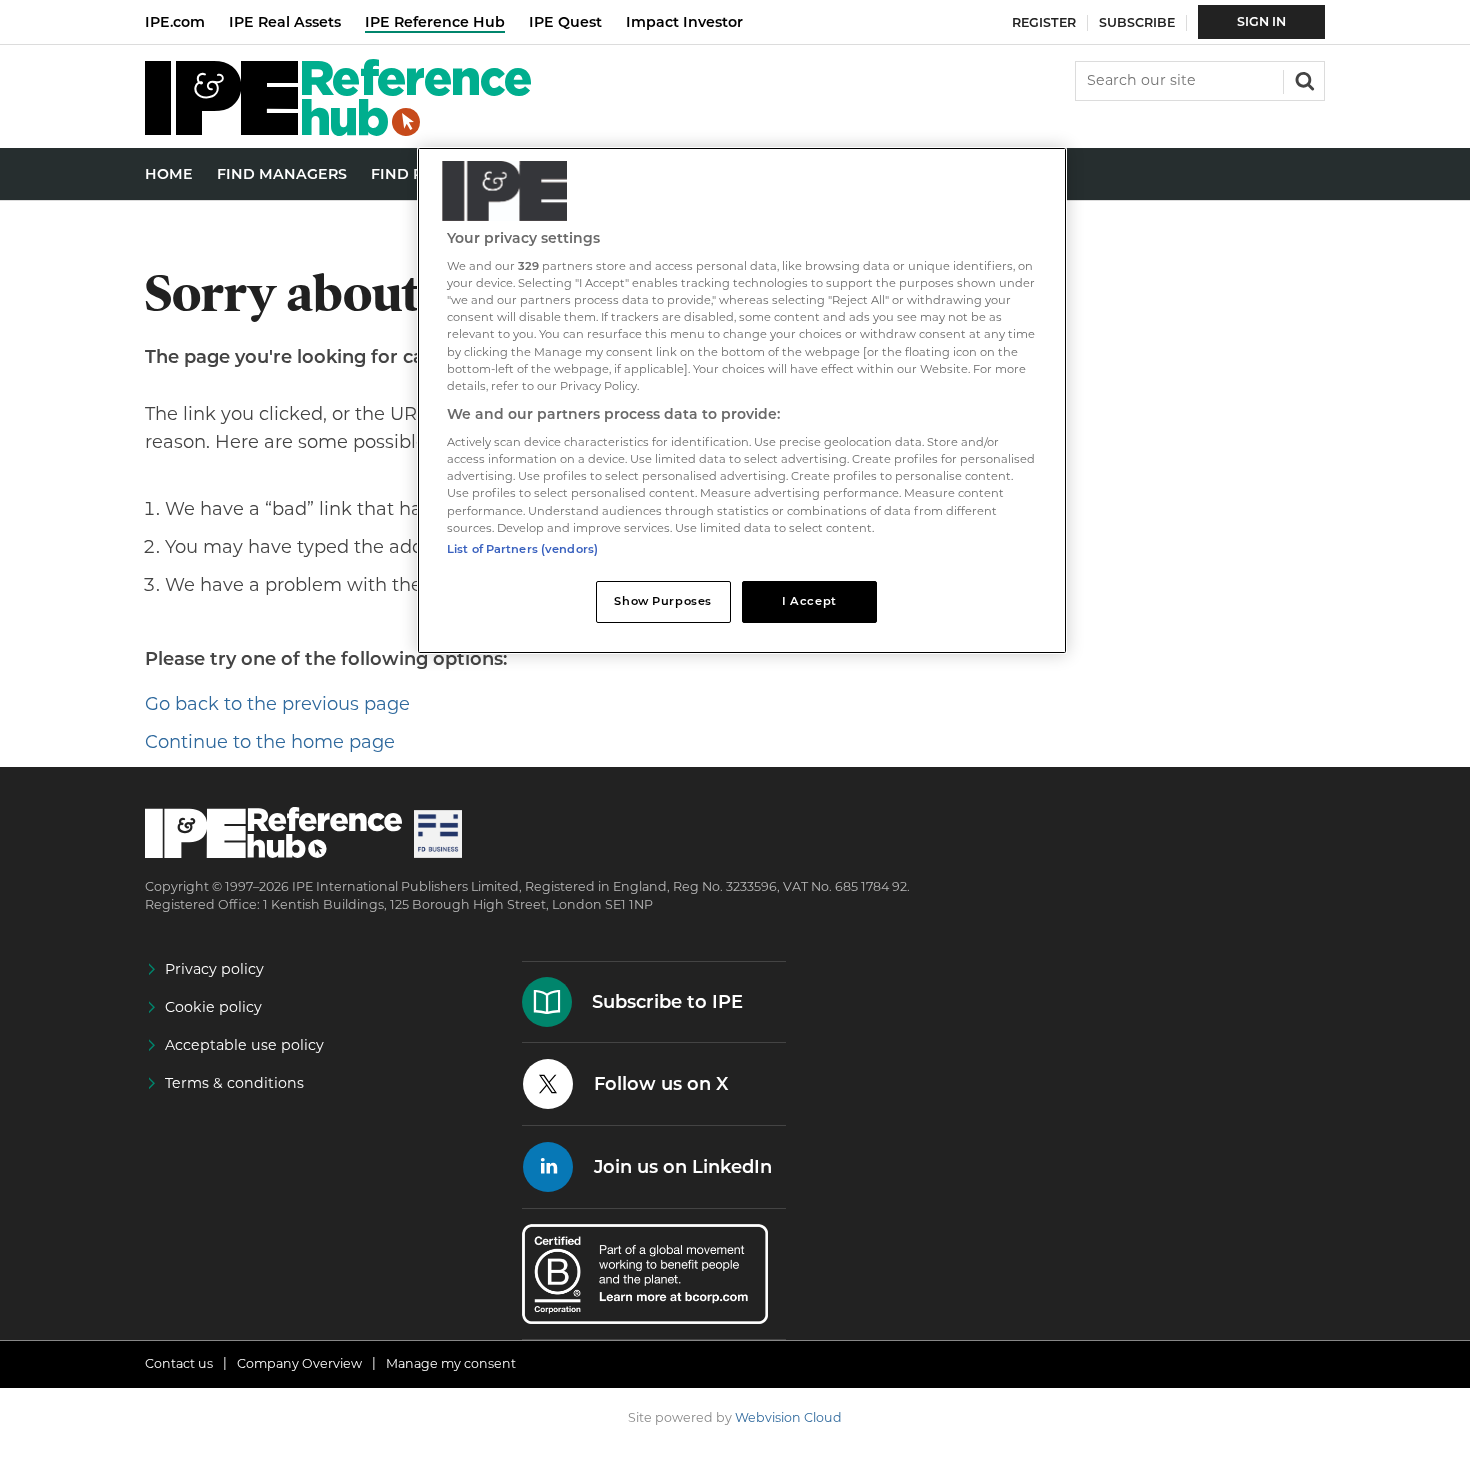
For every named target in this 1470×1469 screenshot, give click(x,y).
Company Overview (299, 1363)
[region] (742, 400)
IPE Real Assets (285, 22)
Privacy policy (214, 969)
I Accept (809, 601)
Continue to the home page (270, 742)
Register (1044, 22)
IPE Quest (565, 22)
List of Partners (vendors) (522, 549)
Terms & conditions (234, 1083)
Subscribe (1137, 22)
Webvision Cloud (788, 1417)
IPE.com (175, 22)
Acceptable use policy (244, 1045)
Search (1303, 79)
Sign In (1261, 21)
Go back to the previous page (277, 704)
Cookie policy (213, 1007)
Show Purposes (662, 601)
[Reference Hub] (338, 130)
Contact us (179, 1363)
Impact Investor (684, 22)
